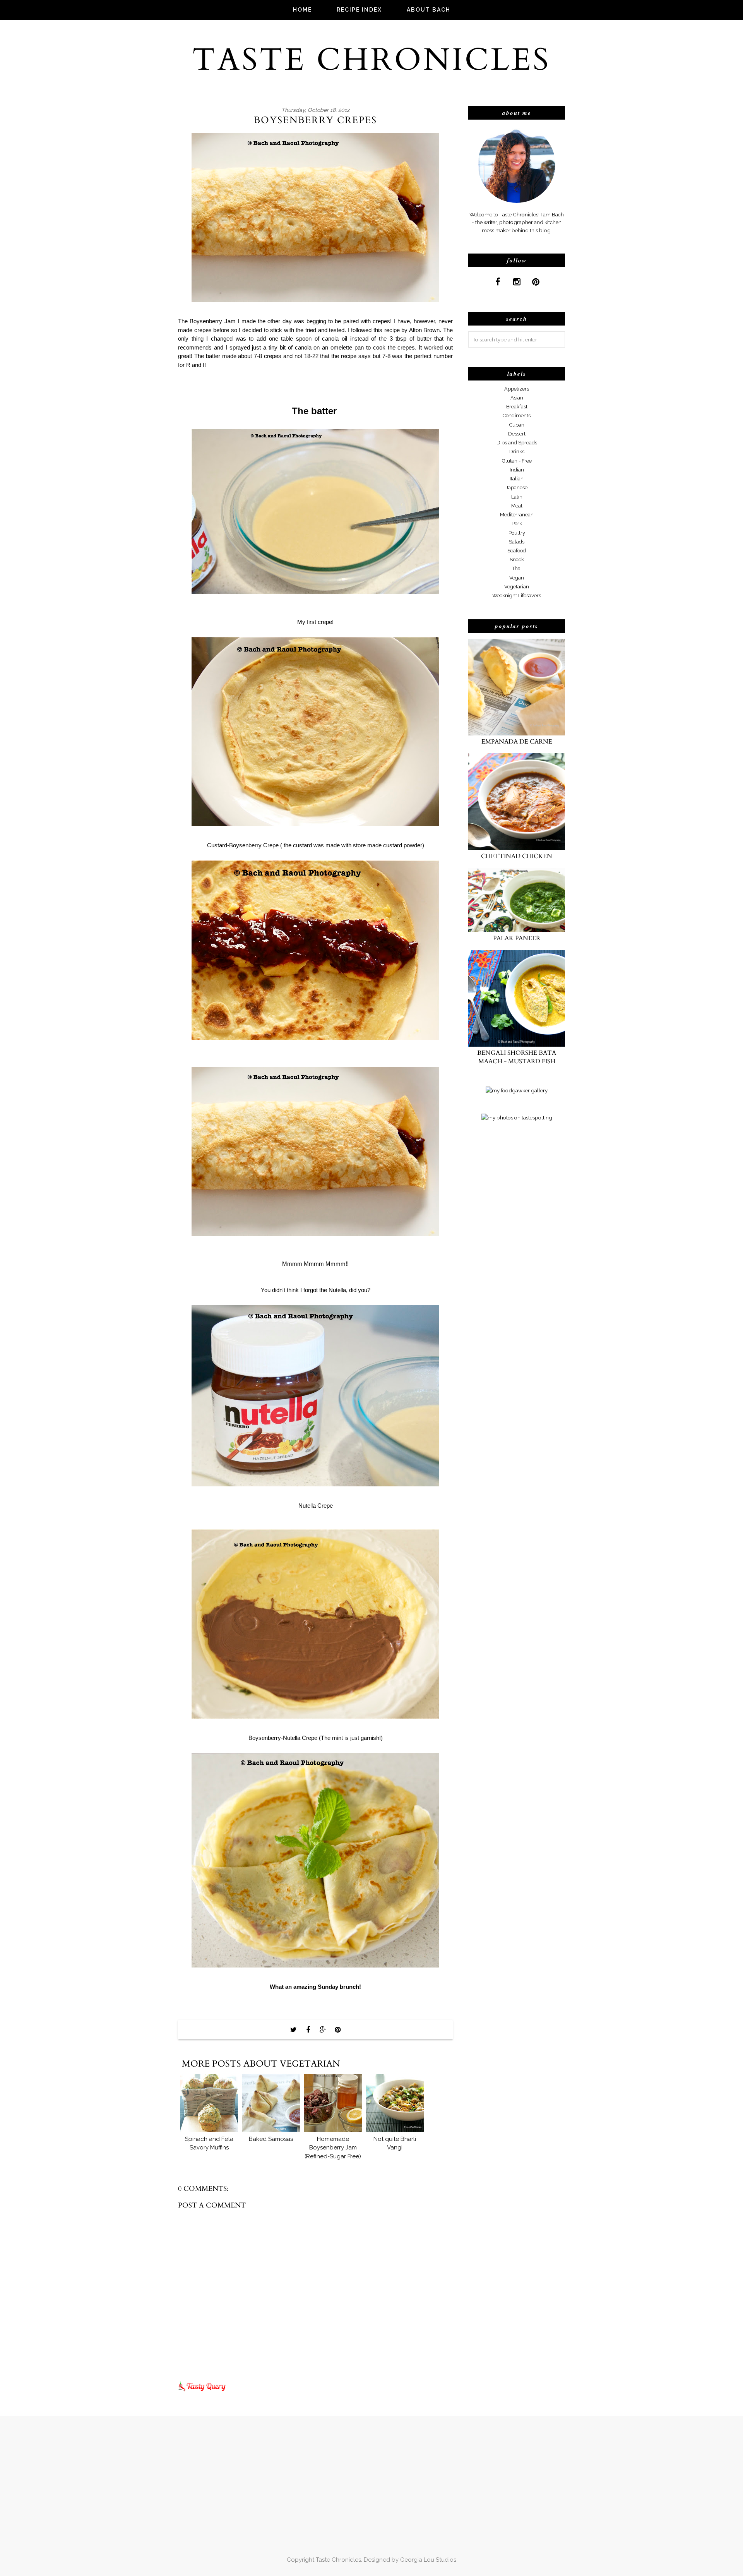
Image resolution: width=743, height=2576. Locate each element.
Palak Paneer (517, 938)
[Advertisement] (499, 1257)
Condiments (517, 416)
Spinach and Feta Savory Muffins (209, 2143)
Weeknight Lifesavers (517, 596)
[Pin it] (337, 2030)
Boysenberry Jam (212, 321)
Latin (517, 497)
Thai (517, 568)
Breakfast (517, 407)
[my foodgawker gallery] (517, 1090)
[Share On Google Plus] (323, 2030)
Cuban (517, 425)
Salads (517, 542)
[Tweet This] (293, 2030)
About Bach (429, 10)
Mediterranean (517, 515)
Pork (517, 524)
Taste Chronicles (371, 60)
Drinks (517, 452)
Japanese (517, 488)
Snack (517, 560)
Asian (517, 398)
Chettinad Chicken (517, 856)
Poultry (517, 533)
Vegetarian (517, 587)
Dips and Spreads (517, 443)
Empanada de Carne (517, 742)
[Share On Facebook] (308, 2030)
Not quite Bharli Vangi (395, 2143)
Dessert (517, 434)
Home (302, 10)
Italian (517, 479)
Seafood (517, 551)
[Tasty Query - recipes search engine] (202, 2393)
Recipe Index (359, 10)
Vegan (517, 578)
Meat (517, 506)
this (378, 330)
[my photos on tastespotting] (517, 1117)
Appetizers (517, 389)
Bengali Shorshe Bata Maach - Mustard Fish (517, 1057)
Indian (517, 470)
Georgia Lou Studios (428, 2560)
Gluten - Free (517, 461)
